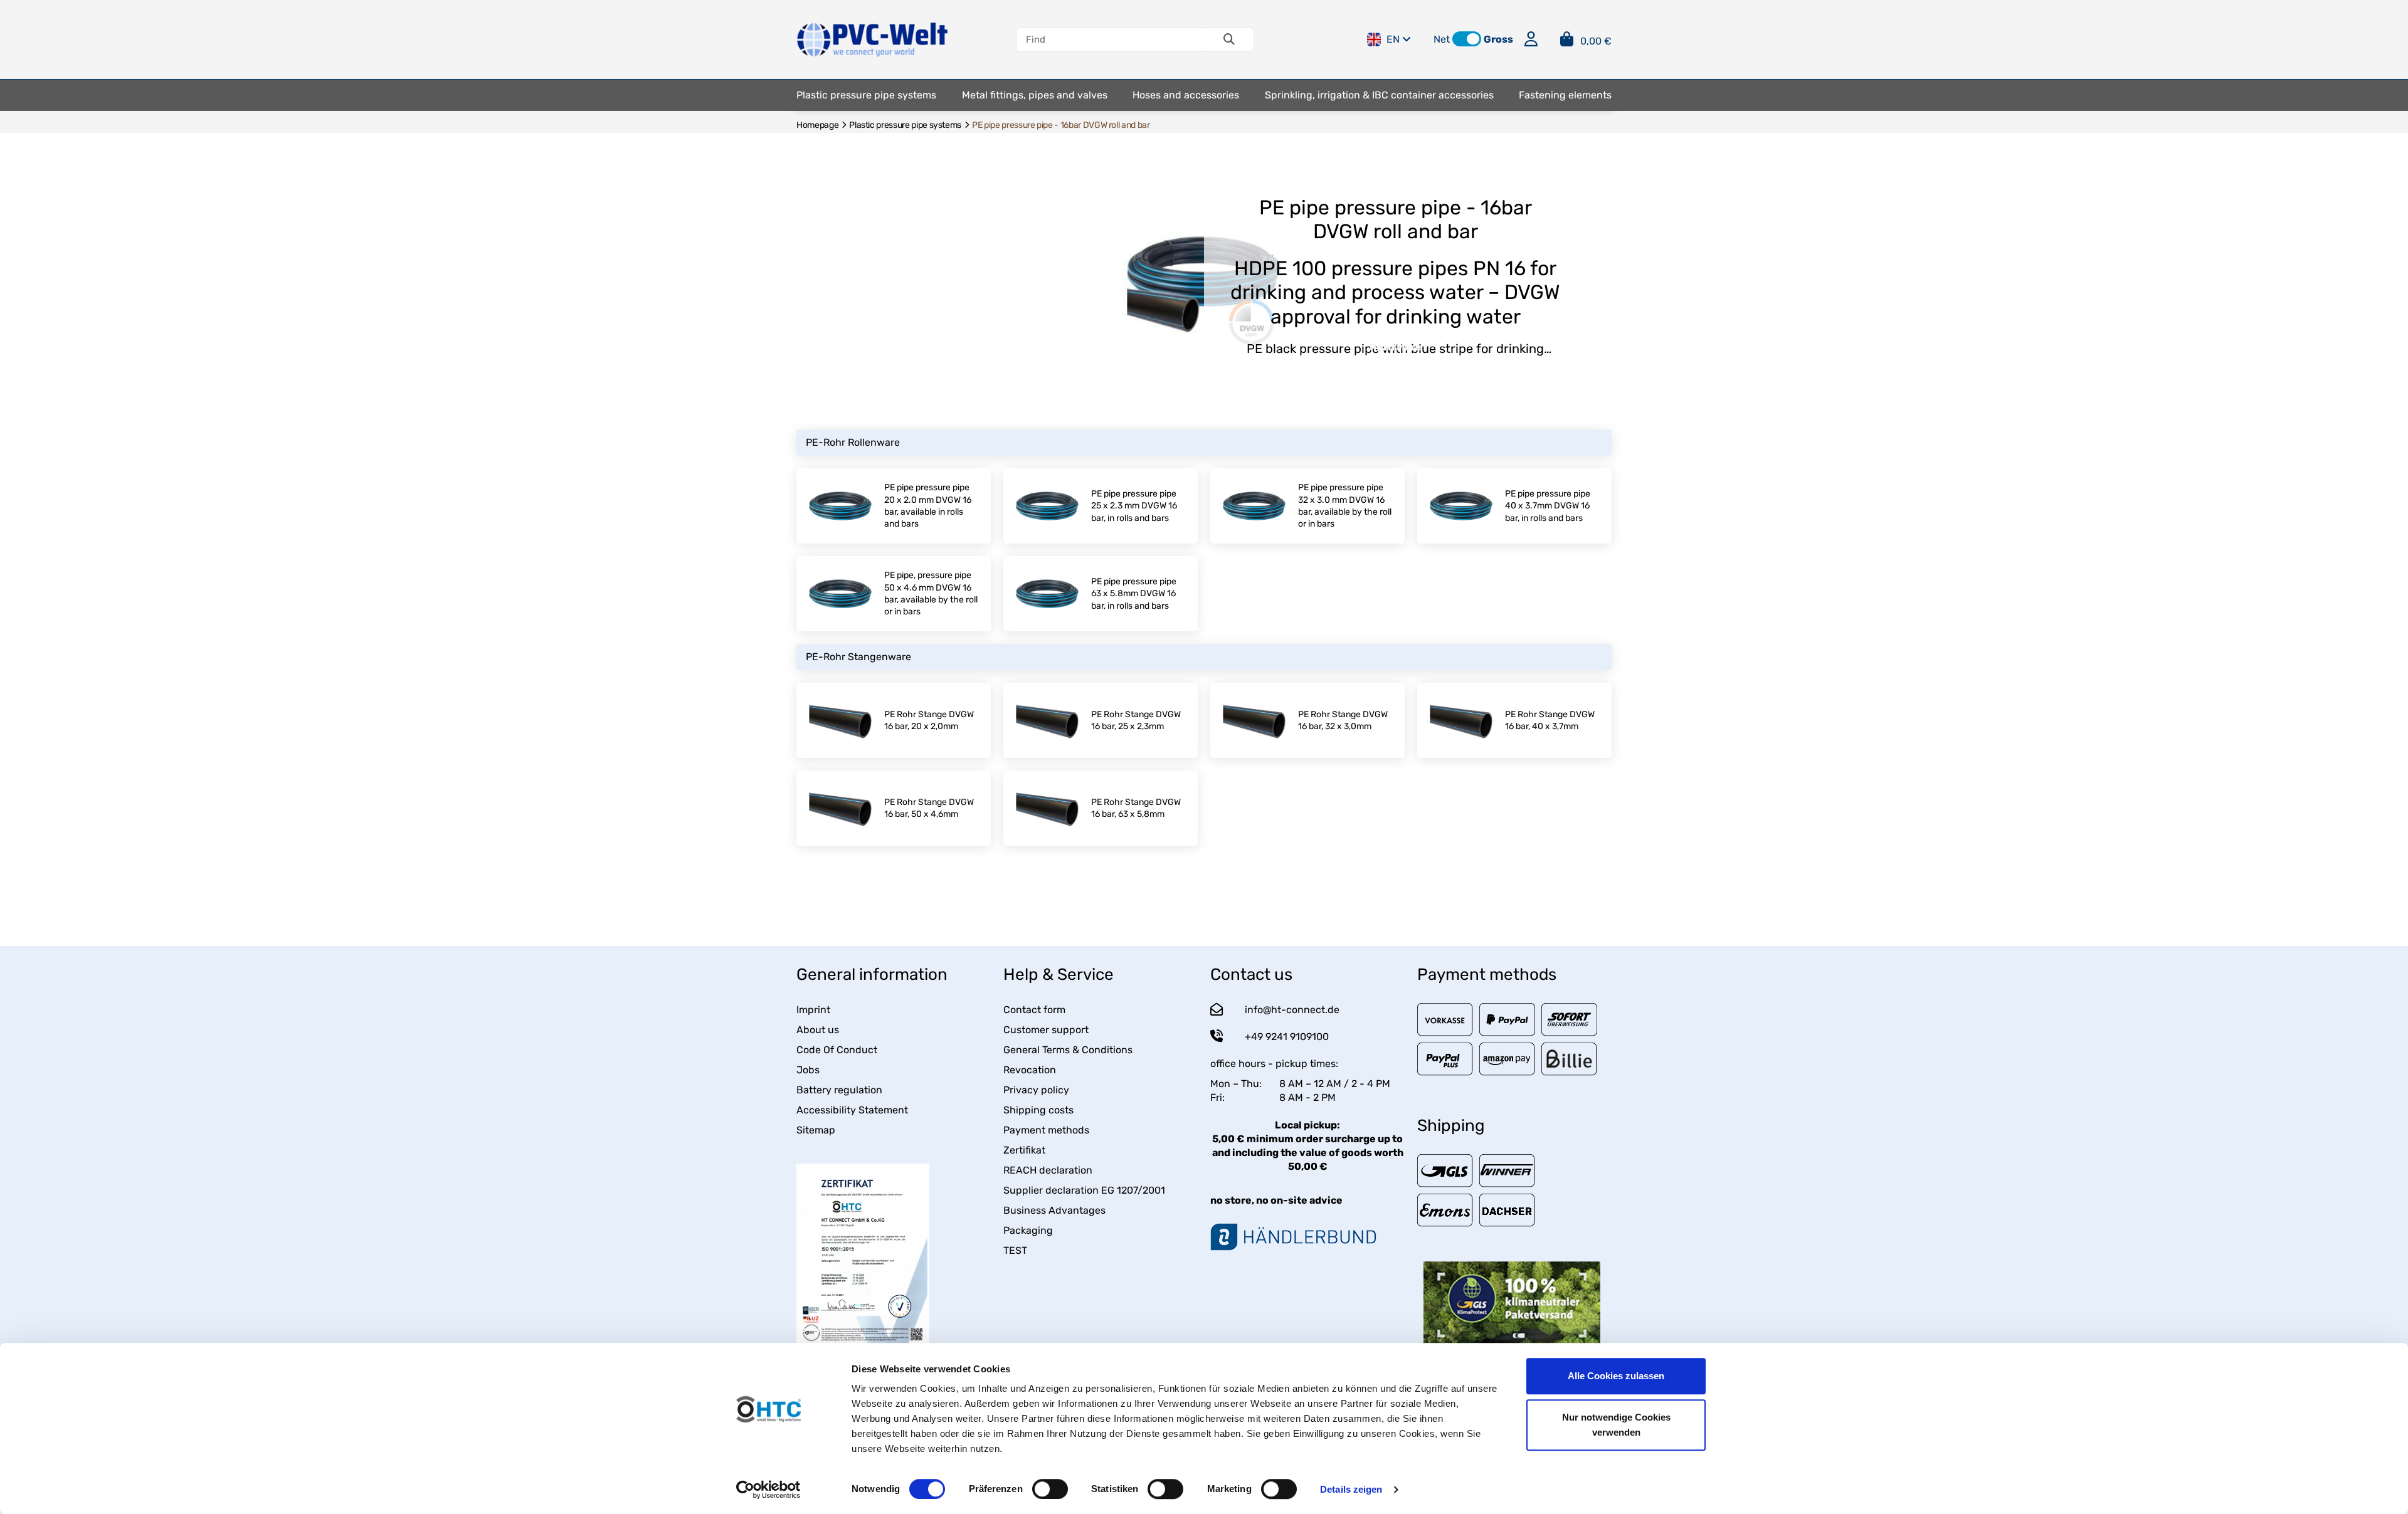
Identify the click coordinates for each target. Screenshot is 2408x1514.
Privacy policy (1036, 1090)
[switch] (1050, 1489)
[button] (1467, 39)
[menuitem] (866, 95)
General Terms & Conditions (1068, 1050)
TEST (1015, 1250)
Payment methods (1046, 1130)
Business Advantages (1054, 1210)
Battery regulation (839, 1090)
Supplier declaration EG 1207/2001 (1084, 1190)
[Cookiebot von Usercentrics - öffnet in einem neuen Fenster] (768, 1490)
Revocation (1030, 1070)
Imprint (813, 1010)
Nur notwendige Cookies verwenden (1616, 1425)
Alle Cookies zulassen (1616, 1376)
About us (818, 1030)
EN (1393, 39)
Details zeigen (1351, 1489)
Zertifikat (1024, 1150)
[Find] (1229, 39)
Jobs (808, 1070)
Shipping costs (1038, 1110)
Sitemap (816, 1130)
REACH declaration (1048, 1170)
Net (1442, 39)
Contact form (1034, 1010)
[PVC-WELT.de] (873, 39)
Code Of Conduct (837, 1050)
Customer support (1046, 1030)
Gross (1498, 39)
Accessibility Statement (852, 1110)
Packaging (1028, 1230)
